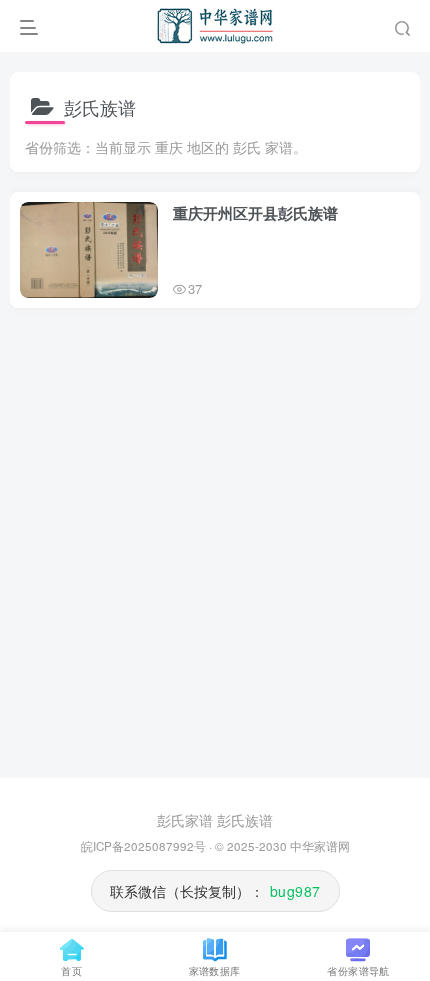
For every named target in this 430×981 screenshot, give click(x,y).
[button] (402, 25)
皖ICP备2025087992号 (143, 846)
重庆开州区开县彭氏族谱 (255, 213)
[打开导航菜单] (29, 25)
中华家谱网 (320, 846)
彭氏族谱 (245, 820)
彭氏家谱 (185, 820)
